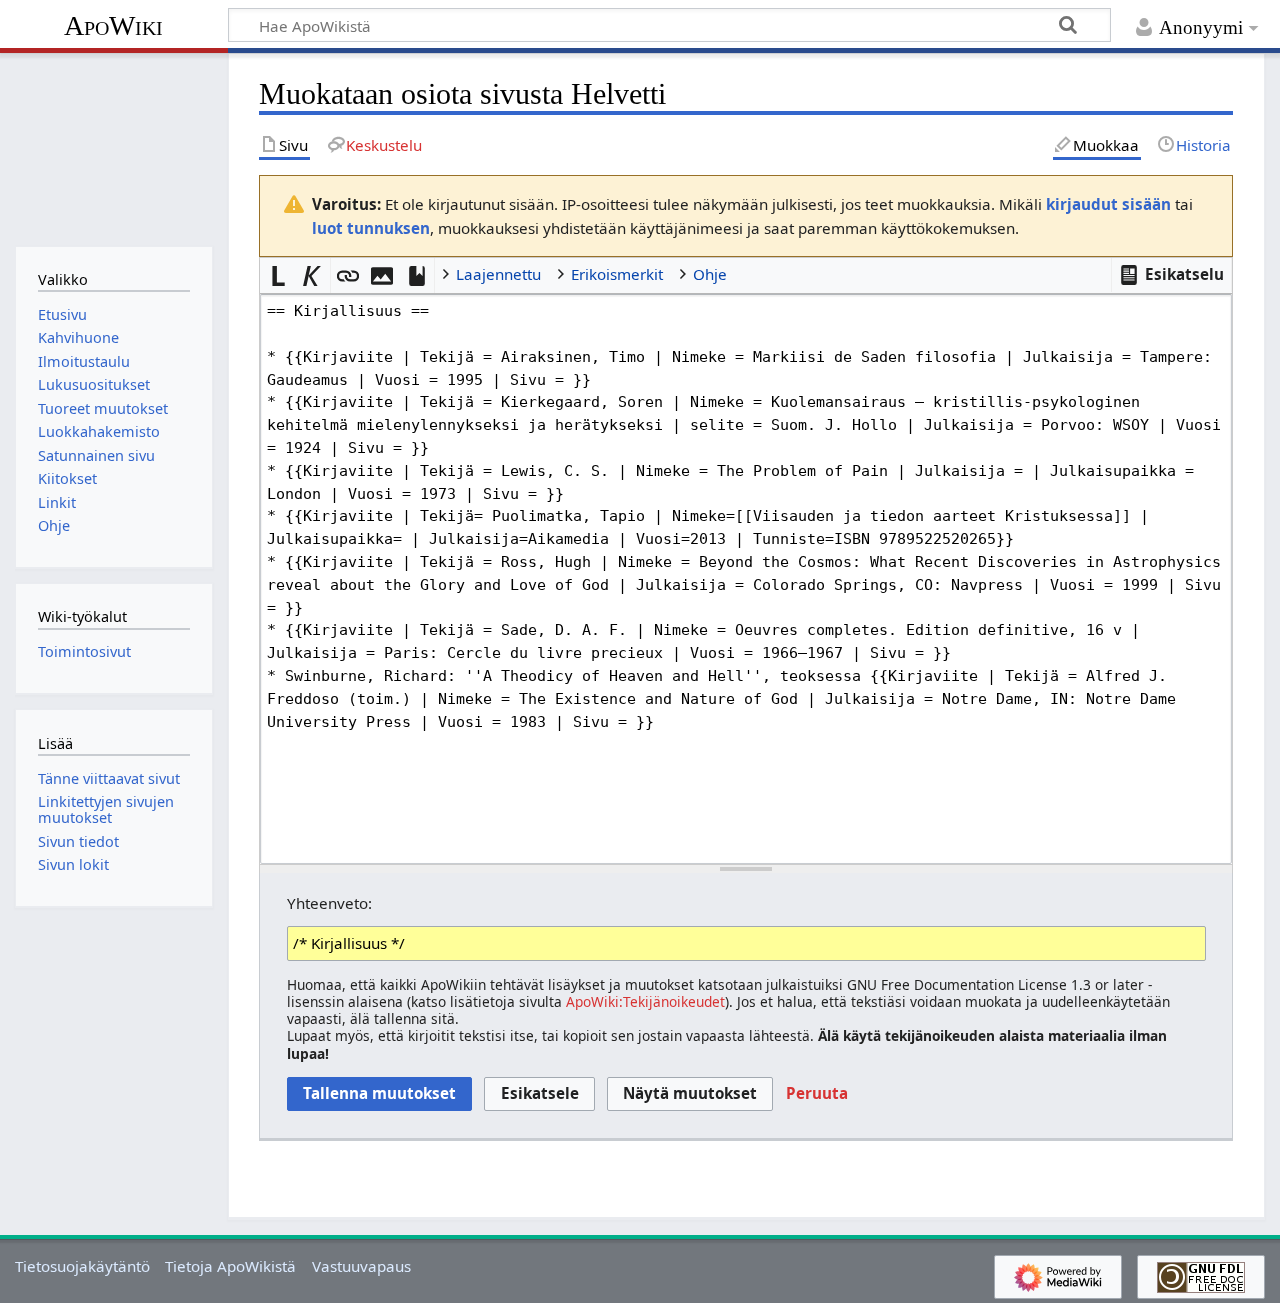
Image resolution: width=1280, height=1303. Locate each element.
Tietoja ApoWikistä (230, 1266)
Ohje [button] (710, 274)
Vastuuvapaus (361, 1266)
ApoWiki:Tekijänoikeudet (645, 1001)
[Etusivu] (113, 147)
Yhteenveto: (329, 903)
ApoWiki (113, 25)
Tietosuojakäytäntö (82, 1266)
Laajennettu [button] (498, 274)
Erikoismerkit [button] (617, 274)
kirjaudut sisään (1108, 204)
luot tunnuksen (371, 228)
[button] (1172, 275)
